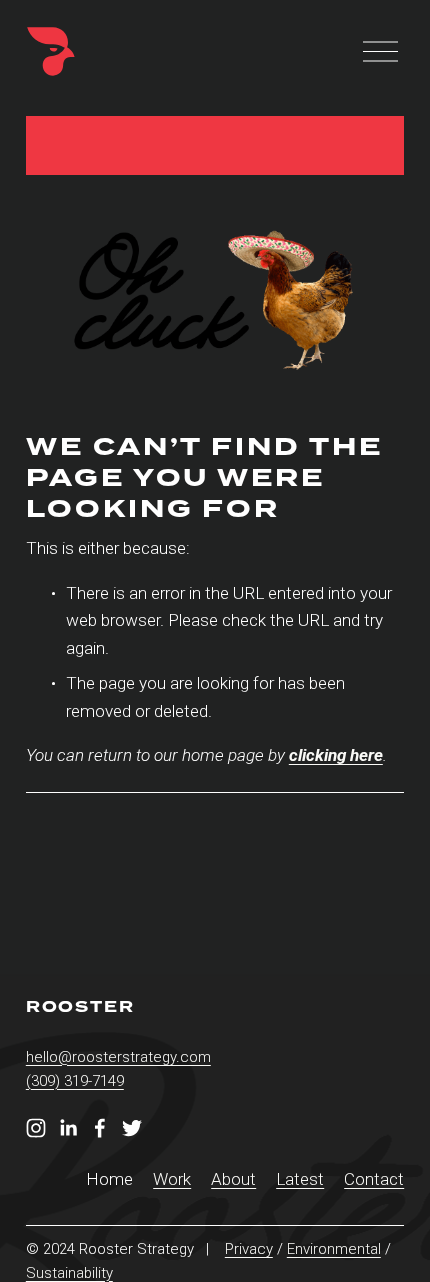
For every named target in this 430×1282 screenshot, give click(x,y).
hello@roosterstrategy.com (118, 1057)
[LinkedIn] (68, 1128)
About (233, 1179)
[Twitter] (132, 1128)
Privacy (249, 1249)
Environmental (334, 1249)
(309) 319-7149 (75, 1081)
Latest (300, 1179)
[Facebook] (100, 1128)
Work (172, 1179)
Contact (374, 1179)
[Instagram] (36, 1128)
